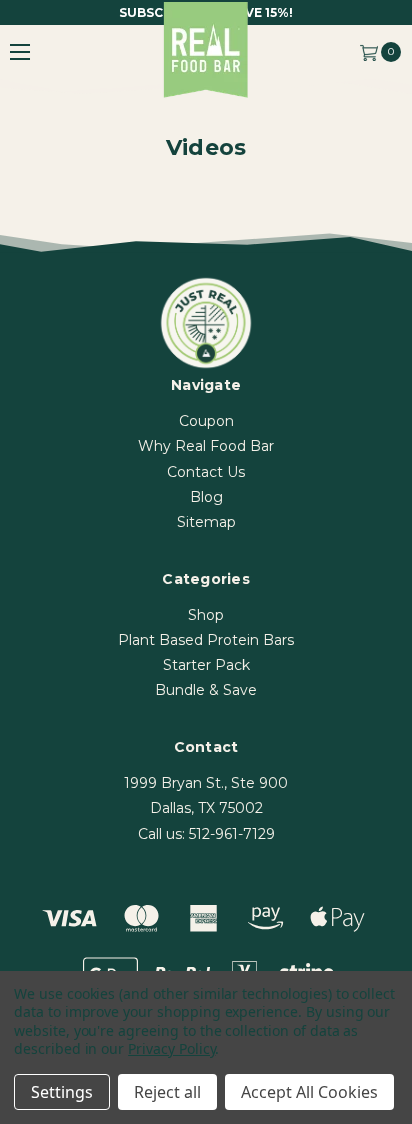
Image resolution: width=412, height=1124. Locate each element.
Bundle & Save (206, 690)
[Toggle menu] (20, 51)
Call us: (206, 834)
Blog (206, 497)
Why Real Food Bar (206, 446)
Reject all (167, 1092)
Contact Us (206, 472)
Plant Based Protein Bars (206, 640)
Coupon (206, 421)
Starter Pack (206, 665)
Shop (206, 615)
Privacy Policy (171, 1048)
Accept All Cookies (309, 1092)
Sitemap (206, 522)
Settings (62, 1092)
